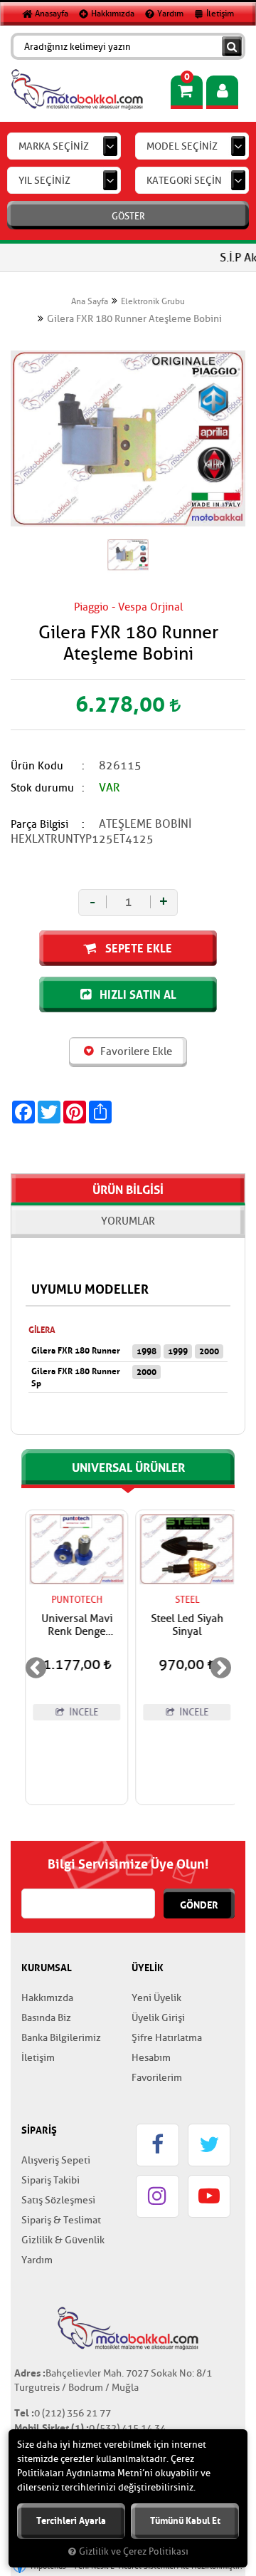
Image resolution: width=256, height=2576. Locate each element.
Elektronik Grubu (153, 301)
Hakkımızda (112, 14)
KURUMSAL (47, 1968)
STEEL (183, 1600)
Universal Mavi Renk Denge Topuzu (73, 1626)
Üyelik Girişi (158, 2018)
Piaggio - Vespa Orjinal (128, 607)
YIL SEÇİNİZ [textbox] (44, 181)
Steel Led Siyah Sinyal (183, 1626)
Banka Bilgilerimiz (61, 2038)
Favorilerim (157, 2078)
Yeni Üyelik (156, 1998)
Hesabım (151, 2058)
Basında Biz (46, 2018)
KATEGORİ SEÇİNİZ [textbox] (188, 181)
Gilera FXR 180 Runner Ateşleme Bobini (134, 319)
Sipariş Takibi (50, 2180)
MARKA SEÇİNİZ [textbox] (54, 146)
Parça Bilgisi (39, 825)
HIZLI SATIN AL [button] (137, 994)
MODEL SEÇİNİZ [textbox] (182, 146)
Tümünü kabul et (185, 2521)
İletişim (219, 14)
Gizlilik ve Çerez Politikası (134, 2552)
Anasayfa (50, 14)
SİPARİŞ (39, 2130)
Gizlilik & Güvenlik (63, 2240)
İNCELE (79, 1712)
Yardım (169, 14)
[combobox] (64, 146)
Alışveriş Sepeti (56, 2160)
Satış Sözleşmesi (58, 2200)
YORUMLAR (128, 1221)
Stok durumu (42, 788)
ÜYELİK (148, 1968)
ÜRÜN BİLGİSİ (128, 1190)
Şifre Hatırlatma (167, 2038)
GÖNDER (199, 1905)
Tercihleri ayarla (71, 2521)
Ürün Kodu (37, 766)
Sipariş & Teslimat (61, 2220)
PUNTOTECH (73, 1600)
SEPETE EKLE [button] (137, 948)
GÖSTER (128, 216)
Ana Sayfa (90, 301)
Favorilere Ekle (135, 1052)
